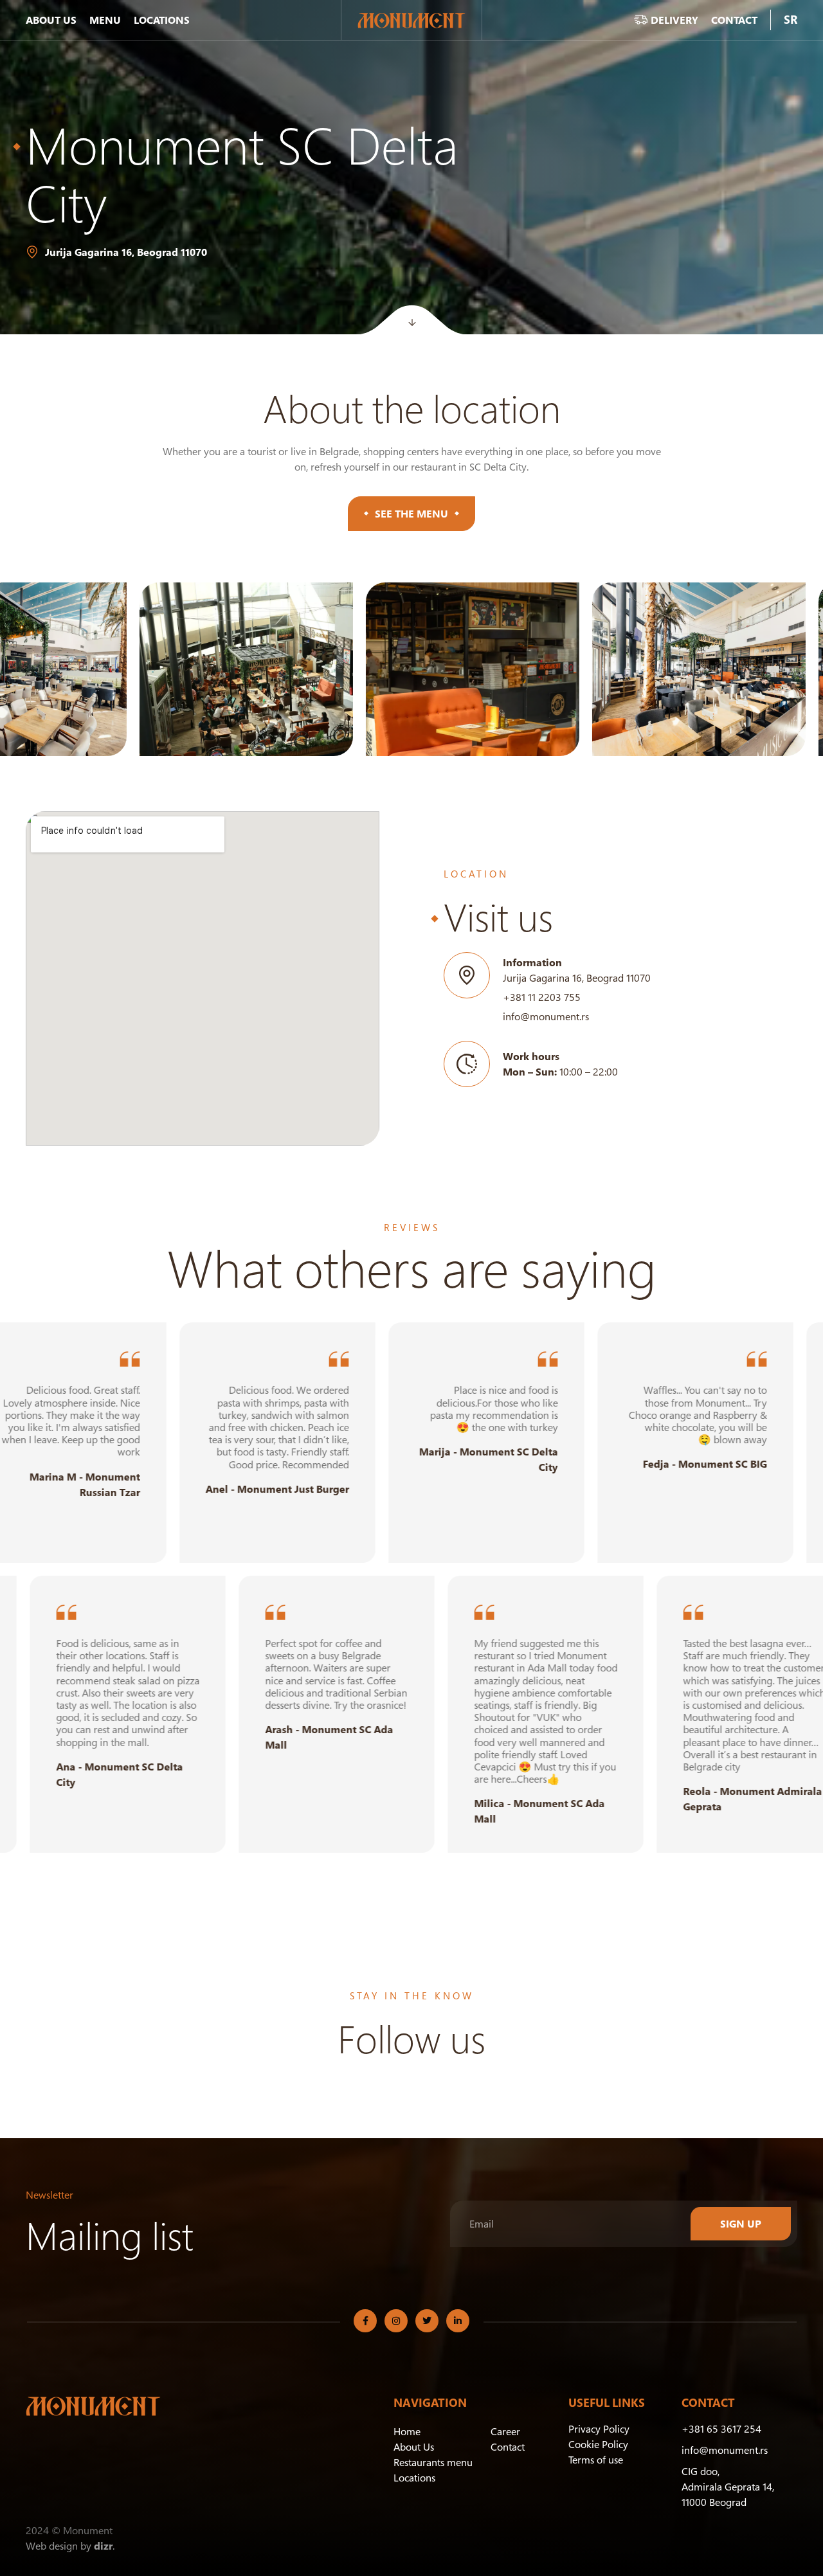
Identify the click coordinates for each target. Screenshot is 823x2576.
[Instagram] (396, 2321)
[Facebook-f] (365, 2321)
